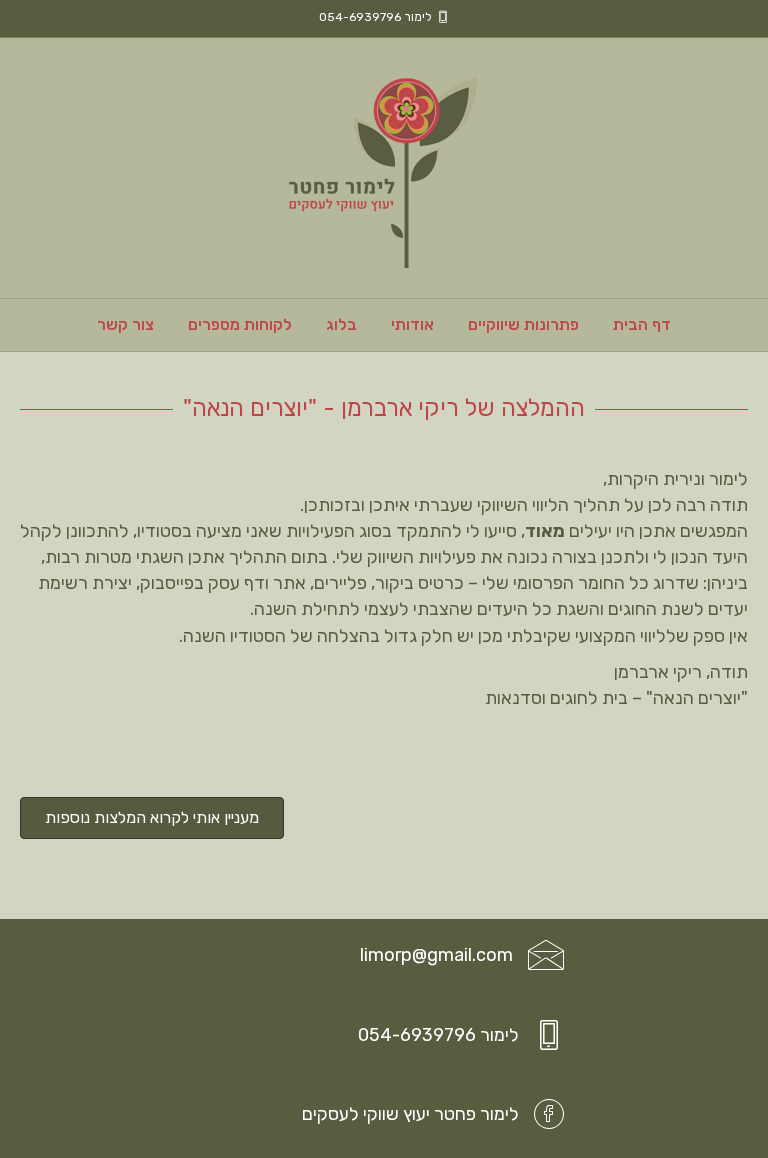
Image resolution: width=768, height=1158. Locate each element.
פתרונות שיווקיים (523, 324)
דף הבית (642, 324)
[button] (152, 818)
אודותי (412, 324)
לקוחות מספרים (240, 324)
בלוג (341, 324)
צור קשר (125, 324)
